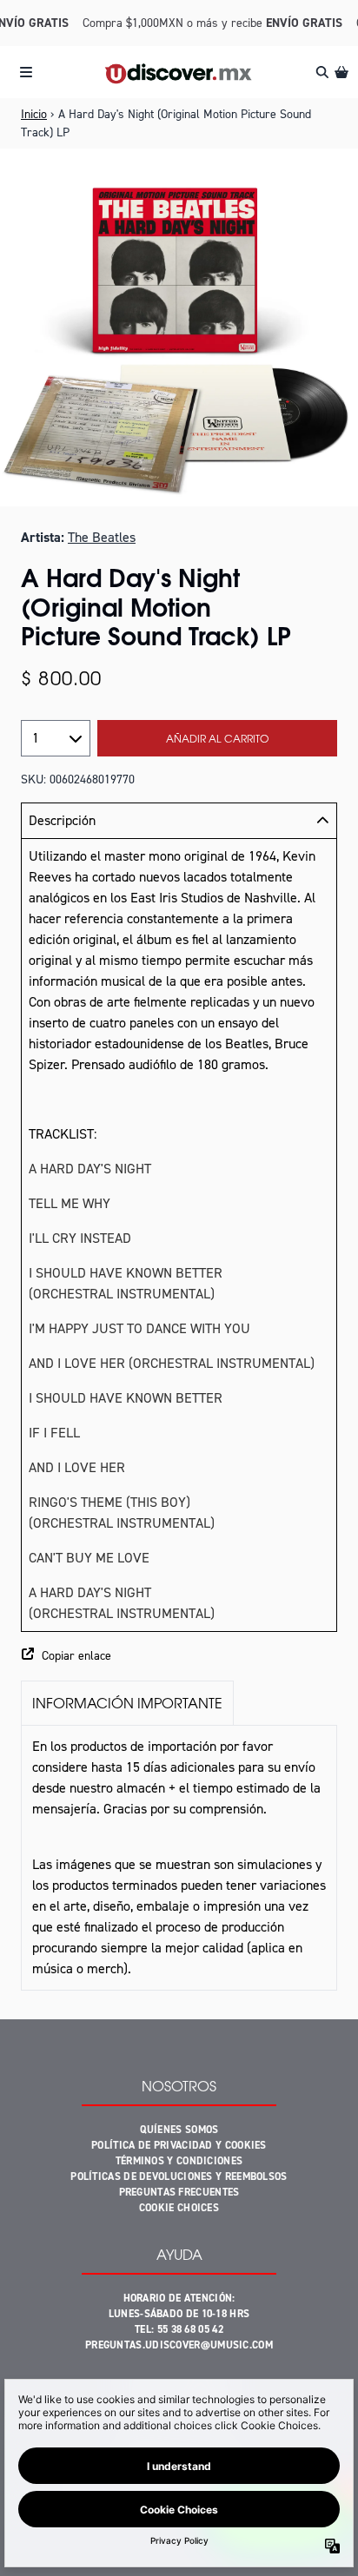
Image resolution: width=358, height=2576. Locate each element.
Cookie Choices (179, 2208)
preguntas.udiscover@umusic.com (179, 2345)
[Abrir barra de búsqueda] (322, 72)
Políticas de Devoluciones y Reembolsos (179, 2176)
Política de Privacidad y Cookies (179, 2145)
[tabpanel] (179, 1858)
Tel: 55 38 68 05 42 (179, 2329)
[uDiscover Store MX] (179, 73)
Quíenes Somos (179, 2130)
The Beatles (102, 537)
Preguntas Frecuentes (179, 2192)
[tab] (127, 1703)
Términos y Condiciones (179, 2161)
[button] (179, 1656)
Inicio (34, 114)
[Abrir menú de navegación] (26, 72)
